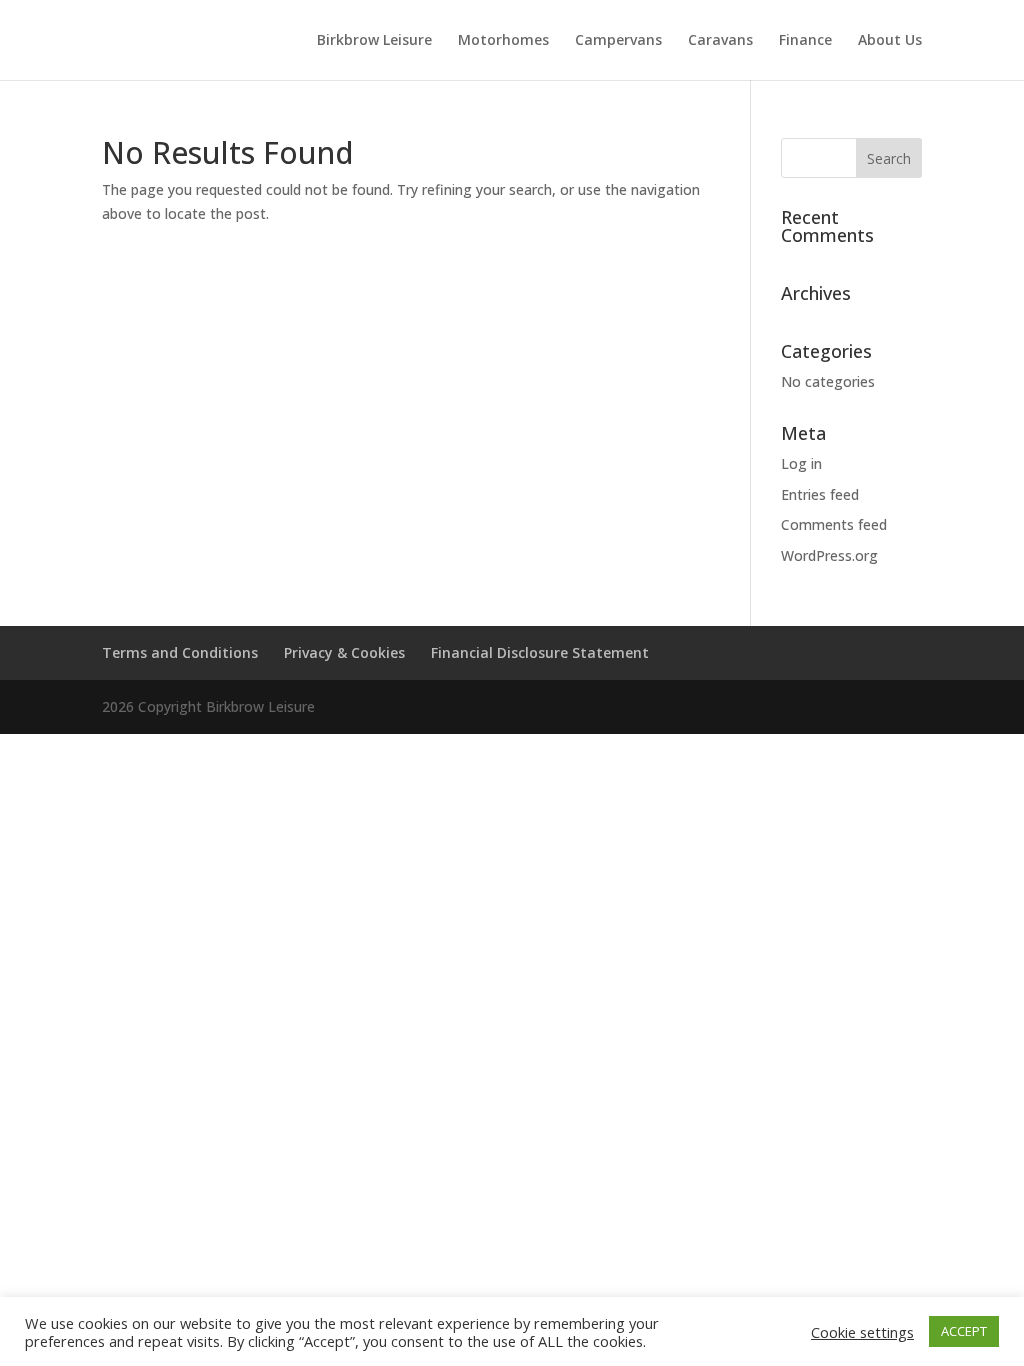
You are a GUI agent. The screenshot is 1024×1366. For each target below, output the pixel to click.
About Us (890, 41)
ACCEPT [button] (964, 1331)
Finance (805, 41)
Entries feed (820, 494)
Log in (801, 463)
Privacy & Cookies (344, 652)
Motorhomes (503, 41)
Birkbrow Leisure (374, 41)
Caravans (720, 41)
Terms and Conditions (180, 652)
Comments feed (834, 524)
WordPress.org (829, 555)
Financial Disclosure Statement (540, 652)
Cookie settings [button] (862, 1332)
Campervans (618, 41)
